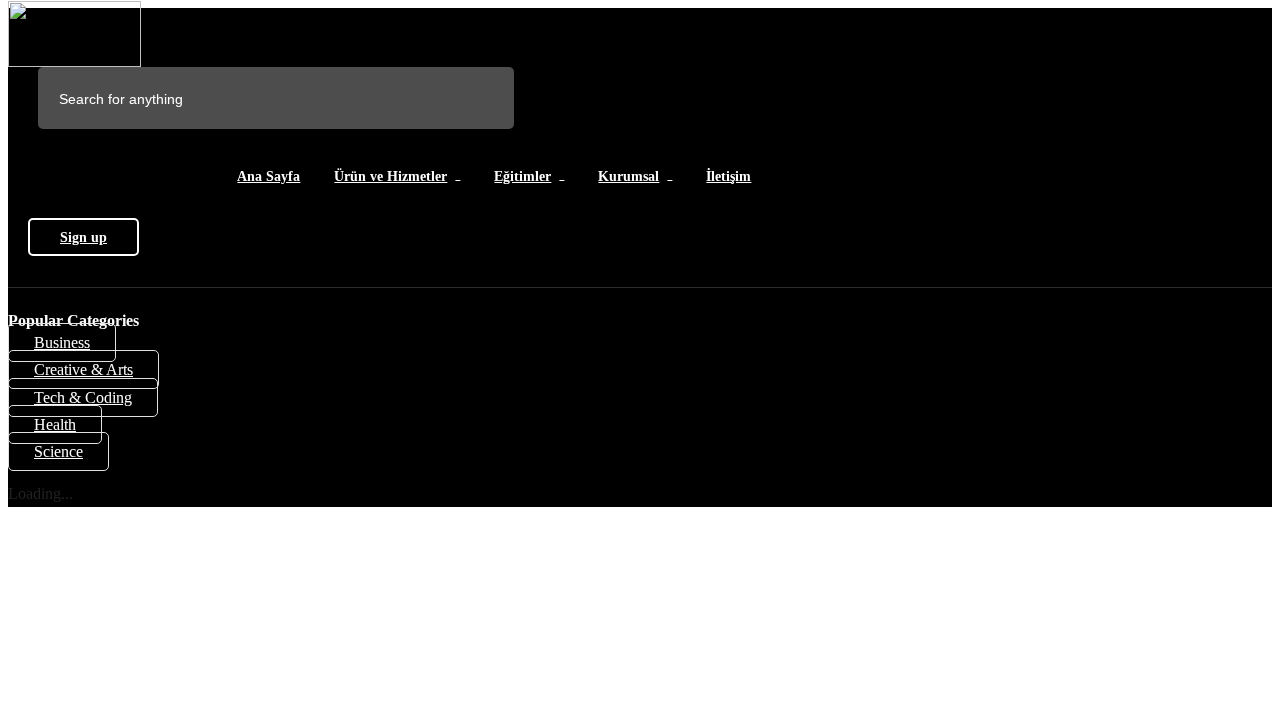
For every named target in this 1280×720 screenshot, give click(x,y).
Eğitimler (522, 176)
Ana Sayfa (268, 176)
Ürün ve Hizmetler (390, 176)
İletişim (728, 176)
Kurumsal (628, 176)
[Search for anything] (352, 99)
